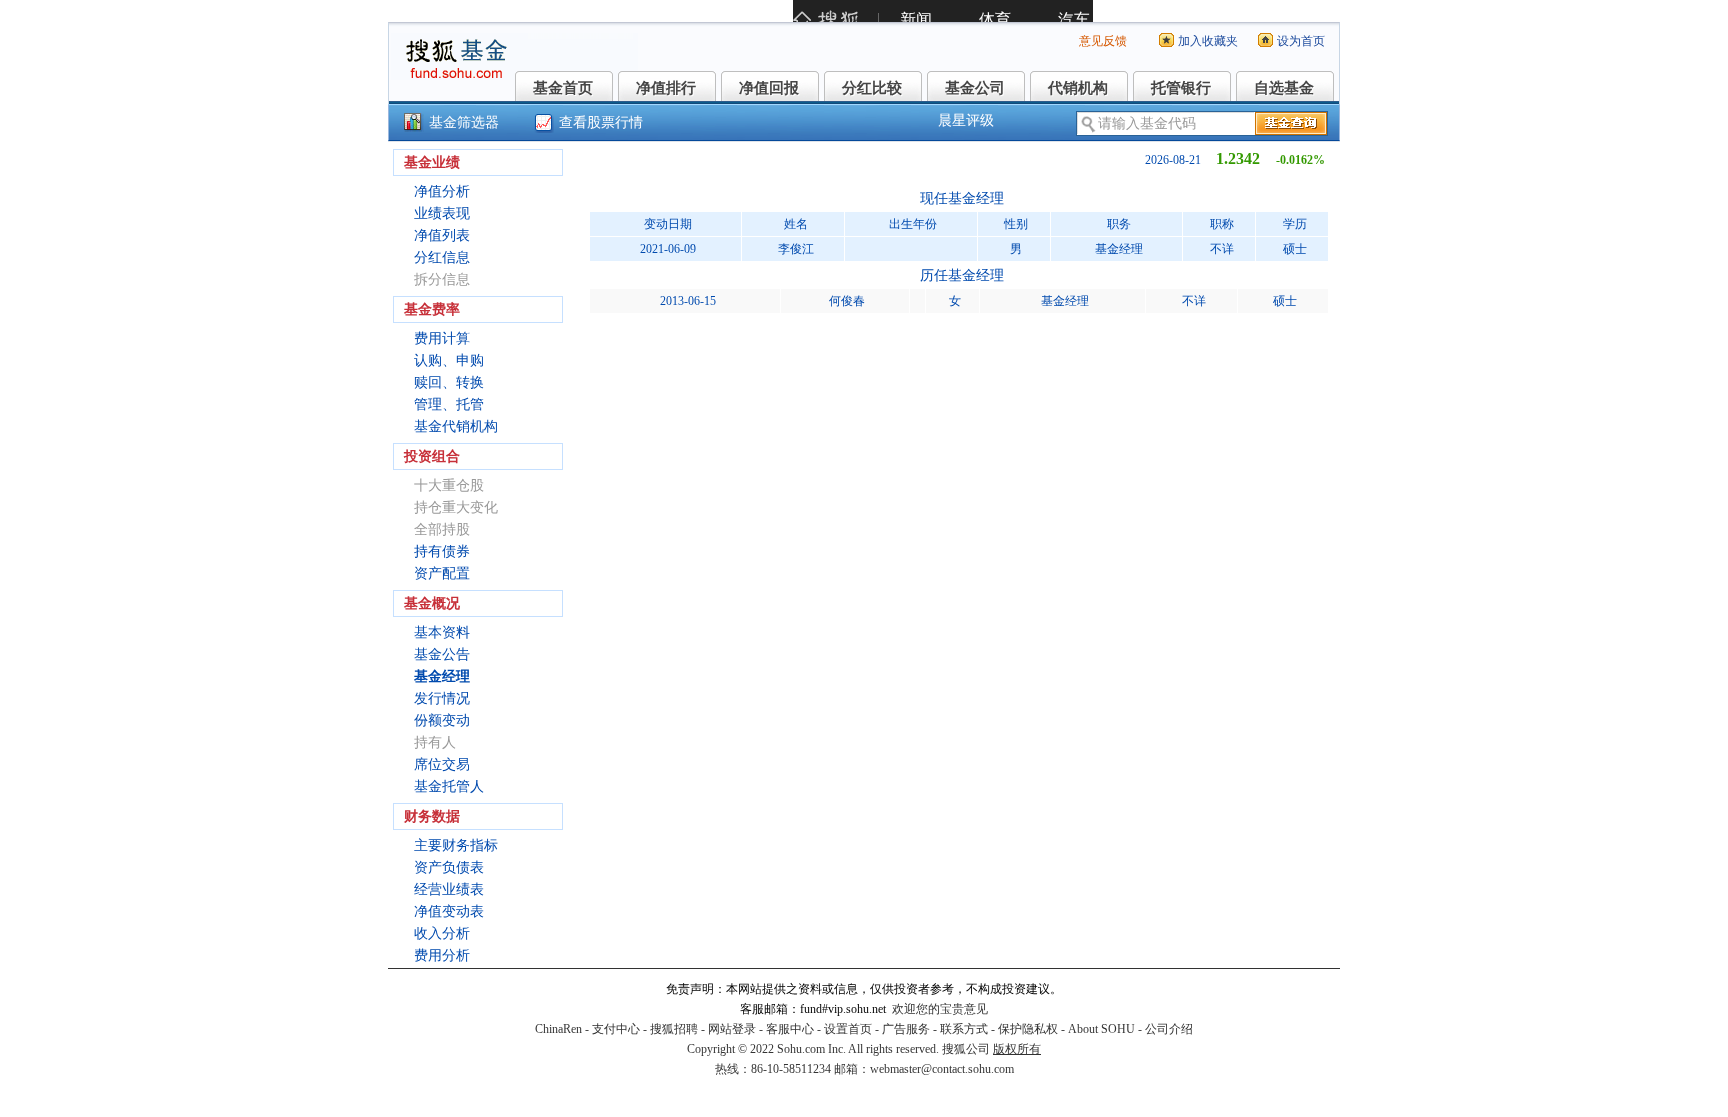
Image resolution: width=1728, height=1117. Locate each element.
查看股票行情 (601, 122)
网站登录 (732, 1029)
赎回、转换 (449, 382)
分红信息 (442, 257)
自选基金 (1284, 88)
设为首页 (1301, 41)
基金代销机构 (456, 426)
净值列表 (442, 235)
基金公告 (442, 654)
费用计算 (442, 338)
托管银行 (1181, 88)
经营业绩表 (449, 889)
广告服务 (906, 1029)
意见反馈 (1103, 41)
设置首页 (848, 1029)
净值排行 (666, 88)
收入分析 (442, 933)
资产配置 (442, 573)
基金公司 (975, 88)
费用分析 (442, 955)
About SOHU (1101, 1029)
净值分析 (442, 191)
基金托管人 (449, 786)
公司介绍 (1169, 1029)
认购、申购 (449, 360)
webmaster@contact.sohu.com (942, 1069)
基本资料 (442, 632)
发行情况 (442, 698)
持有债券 (442, 551)
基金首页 (563, 88)
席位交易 (442, 764)
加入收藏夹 (1208, 41)
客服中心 (790, 1029)
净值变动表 (449, 911)
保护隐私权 (1028, 1029)
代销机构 (1078, 88)
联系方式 (964, 1029)
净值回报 (769, 88)
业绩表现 (442, 213)
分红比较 (872, 88)
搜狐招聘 (674, 1029)
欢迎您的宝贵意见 (940, 1009)
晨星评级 (966, 120)
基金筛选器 (464, 122)
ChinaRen (558, 1029)
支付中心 (616, 1029)
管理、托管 (449, 404)
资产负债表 (449, 867)
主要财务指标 (456, 845)
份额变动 (442, 720)
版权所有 (1017, 1049)
